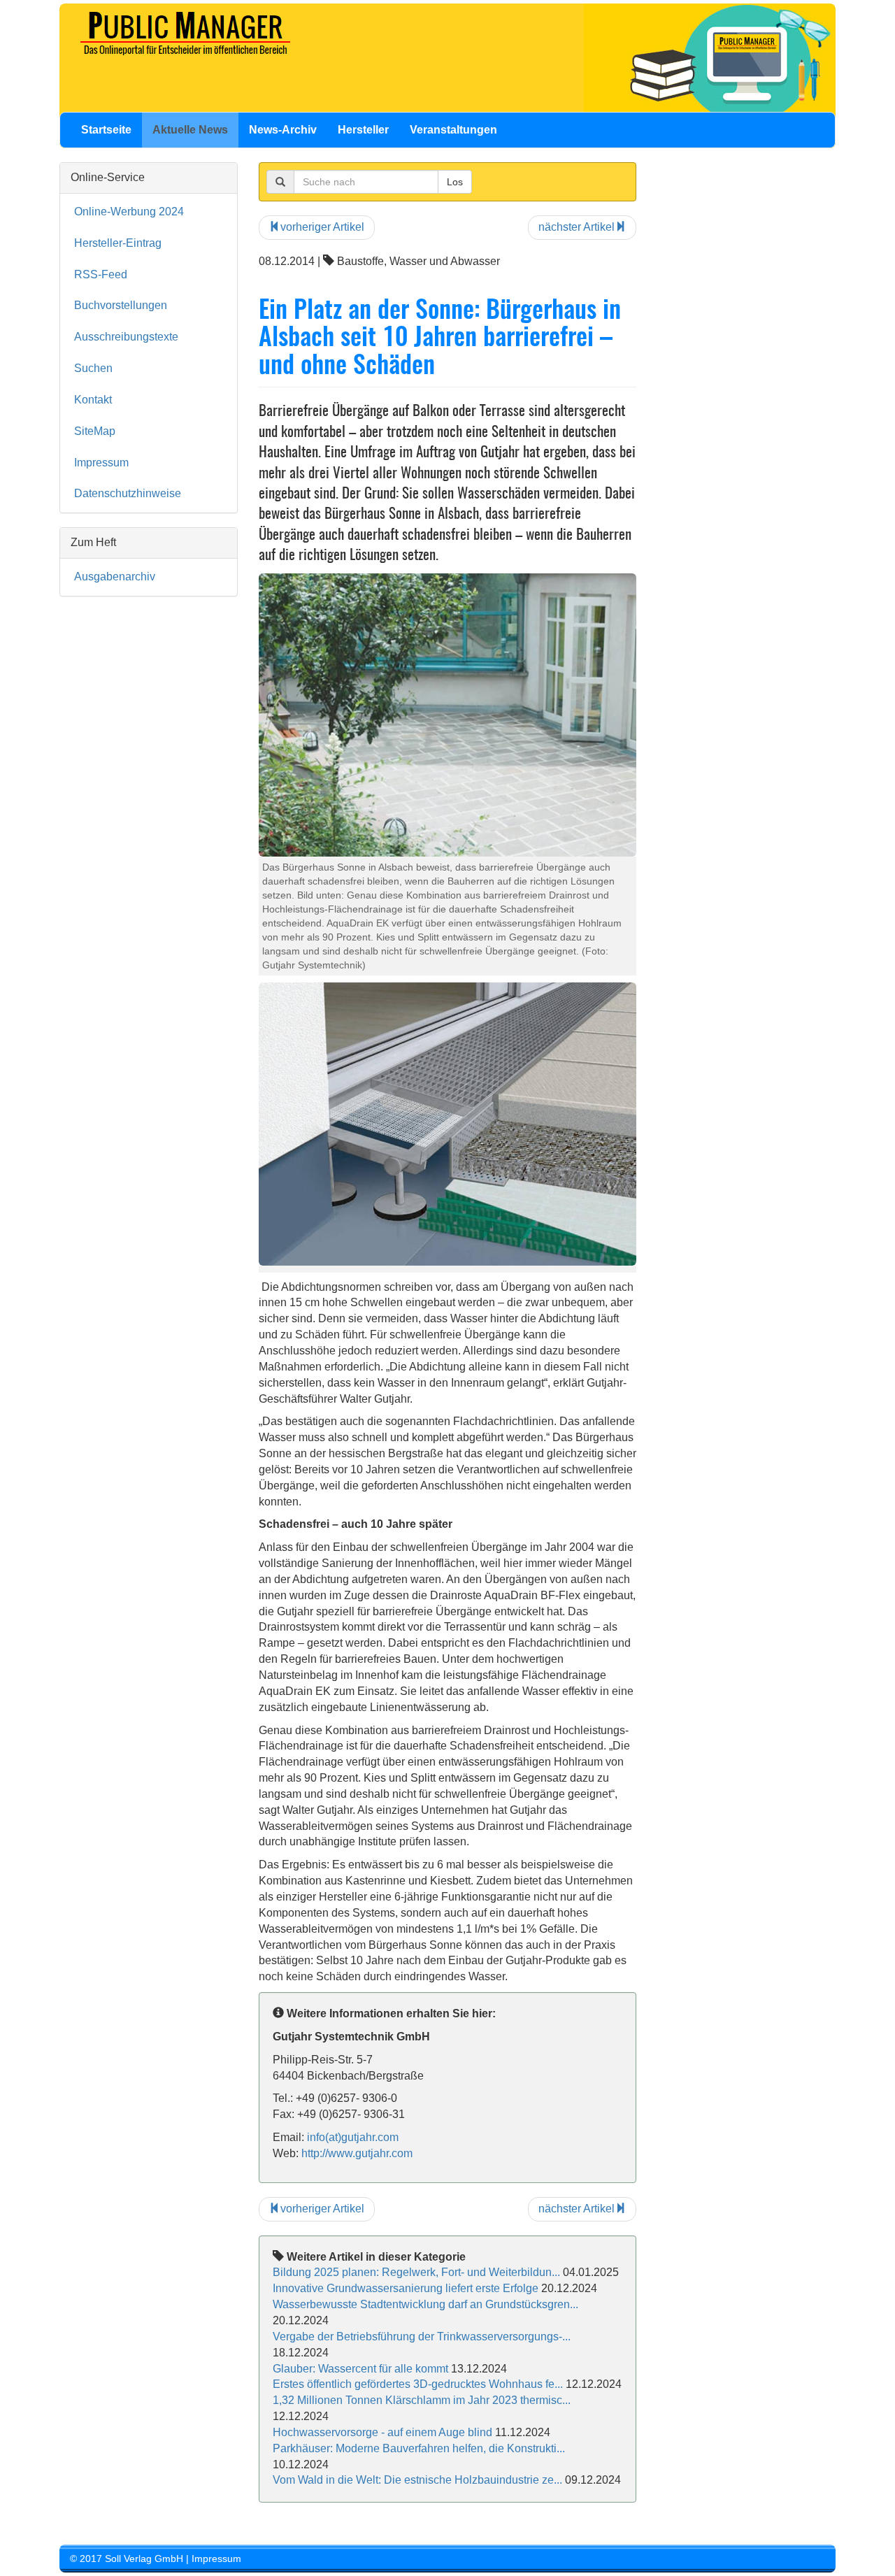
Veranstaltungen (453, 130)
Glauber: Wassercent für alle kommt (360, 2369)
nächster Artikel (577, 227)
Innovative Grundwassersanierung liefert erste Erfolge (406, 2288)
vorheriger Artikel (322, 227)
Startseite (106, 130)
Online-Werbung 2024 (129, 212)
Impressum (101, 463)
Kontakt (93, 400)
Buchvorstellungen (121, 305)
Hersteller (363, 130)
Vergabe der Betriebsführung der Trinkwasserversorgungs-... (422, 2337)
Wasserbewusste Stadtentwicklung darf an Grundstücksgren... (425, 2304)
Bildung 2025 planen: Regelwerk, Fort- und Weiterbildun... (416, 2272)
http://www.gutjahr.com (357, 2153)
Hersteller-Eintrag (118, 243)
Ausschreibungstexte (126, 337)
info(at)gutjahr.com (353, 2137)
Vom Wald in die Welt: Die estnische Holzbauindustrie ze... (417, 2480)
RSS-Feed (101, 274)
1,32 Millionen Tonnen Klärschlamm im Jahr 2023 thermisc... (422, 2400)
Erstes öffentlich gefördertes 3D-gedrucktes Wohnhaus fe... (418, 2384)
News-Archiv (283, 130)
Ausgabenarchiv (115, 577)
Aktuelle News (190, 130)
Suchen (93, 368)
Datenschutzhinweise (128, 493)
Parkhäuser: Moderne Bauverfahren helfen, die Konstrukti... (419, 2448)
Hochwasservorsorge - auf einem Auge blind (382, 2432)
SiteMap (95, 431)
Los (455, 182)
